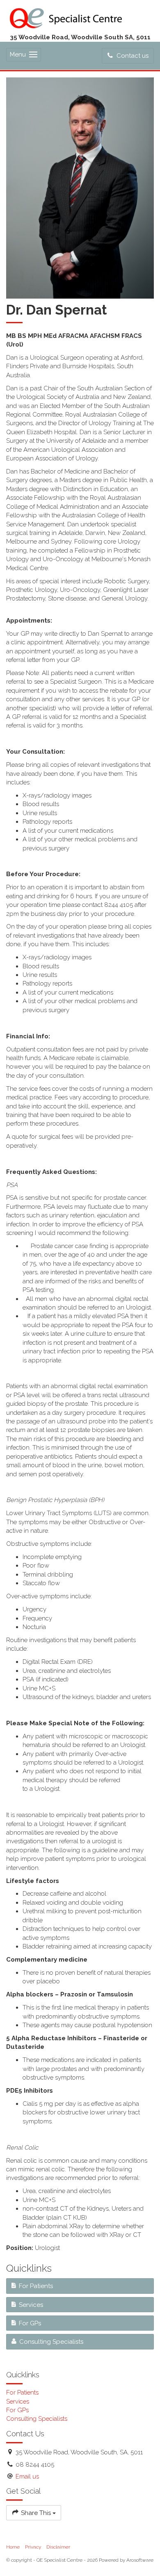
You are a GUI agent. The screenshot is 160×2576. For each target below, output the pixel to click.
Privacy (33, 2547)
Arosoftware (140, 2560)
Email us (27, 2476)
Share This (36, 2513)
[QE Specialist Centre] (66, 17)
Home (13, 2547)
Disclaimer (58, 2547)
